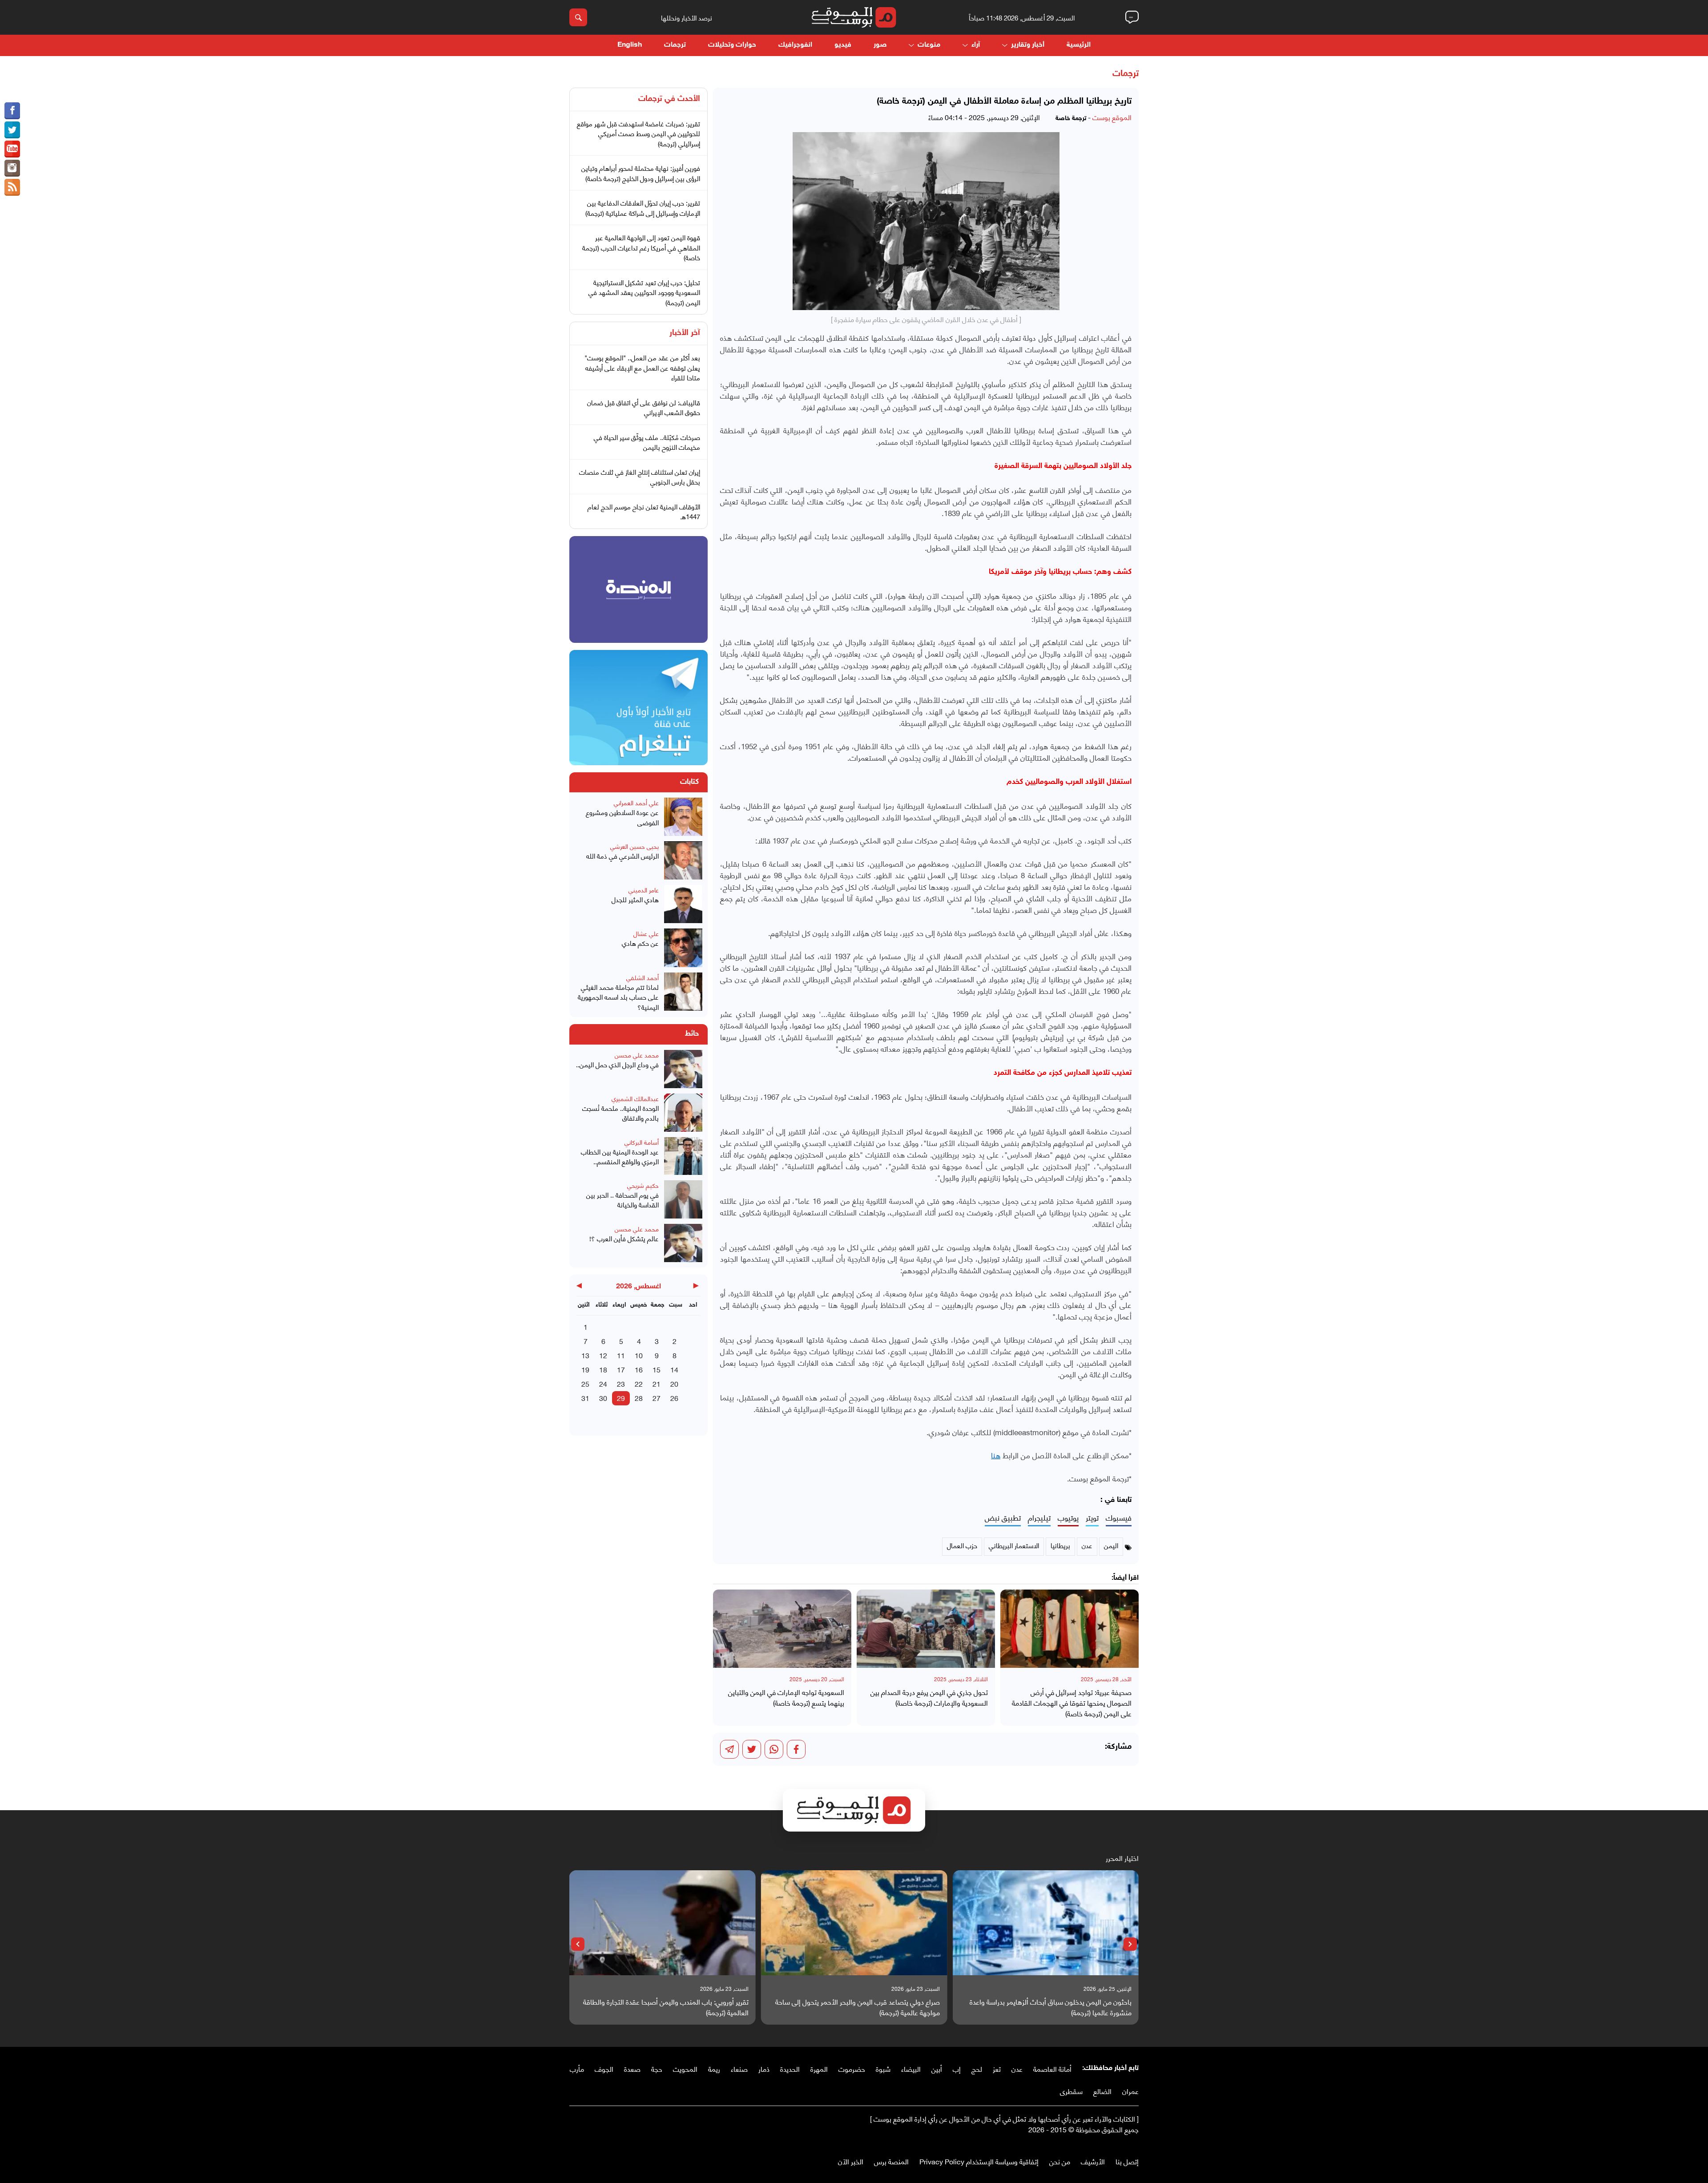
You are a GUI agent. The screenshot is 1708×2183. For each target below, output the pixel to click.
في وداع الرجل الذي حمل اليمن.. (617, 1064)
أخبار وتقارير (1028, 45)
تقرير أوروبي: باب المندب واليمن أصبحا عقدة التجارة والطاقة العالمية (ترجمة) (857, 2007)
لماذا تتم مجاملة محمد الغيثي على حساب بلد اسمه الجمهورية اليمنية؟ (618, 997)
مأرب (577, 2068)
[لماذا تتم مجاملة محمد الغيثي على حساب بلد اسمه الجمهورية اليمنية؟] (683, 992)
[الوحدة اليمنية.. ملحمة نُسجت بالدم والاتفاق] (683, 1113)
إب (957, 2068)
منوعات (929, 45)
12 (603, 1355)
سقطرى (1071, 2091)
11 (621, 1355)
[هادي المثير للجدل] (683, 904)
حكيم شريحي (643, 1185)
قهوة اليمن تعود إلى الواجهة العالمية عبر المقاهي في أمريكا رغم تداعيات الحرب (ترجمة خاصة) (641, 247)
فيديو (843, 45)
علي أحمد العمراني (636, 802)
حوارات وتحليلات (732, 45)
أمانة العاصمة (1052, 2068)
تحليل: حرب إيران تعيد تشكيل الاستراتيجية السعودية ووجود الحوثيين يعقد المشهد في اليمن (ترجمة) (644, 292)
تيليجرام (1039, 1518)
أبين (937, 2068)
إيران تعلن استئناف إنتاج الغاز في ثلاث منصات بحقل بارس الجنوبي (640, 477)
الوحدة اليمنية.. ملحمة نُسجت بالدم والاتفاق (620, 1113)
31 (585, 1398)
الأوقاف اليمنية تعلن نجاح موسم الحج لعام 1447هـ (644, 511)
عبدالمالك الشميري (635, 1098)
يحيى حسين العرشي (634, 846)
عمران (1130, 2091)
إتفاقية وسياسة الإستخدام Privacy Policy (979, 2161)
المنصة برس (891, 2161)
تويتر (1092, 1518)
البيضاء (911, 2068)
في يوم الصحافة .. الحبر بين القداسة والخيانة (622, 1200)
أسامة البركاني (642, 1142)
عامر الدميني (644, 890)
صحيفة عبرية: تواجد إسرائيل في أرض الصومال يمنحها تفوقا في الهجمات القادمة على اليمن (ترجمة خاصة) (1072, 1703)
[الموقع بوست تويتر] (12, 130)
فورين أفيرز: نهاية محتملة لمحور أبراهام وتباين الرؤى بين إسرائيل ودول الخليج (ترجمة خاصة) (641, 173)
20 (674, 1383)
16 (639, 1369)
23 (621, 1383)
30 (603, 1398)
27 (657, 1398)
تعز (997, 2068)
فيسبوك (1119, 1518)
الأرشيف (1093, 2161)
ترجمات (675, 45)
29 (621, 1398)
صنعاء (739, 2068)
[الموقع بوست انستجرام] (12, 168)
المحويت (685, 2068)
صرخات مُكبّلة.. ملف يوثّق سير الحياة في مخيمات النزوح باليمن (647, 442)
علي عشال (646, 933)
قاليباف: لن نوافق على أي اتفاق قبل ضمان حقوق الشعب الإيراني (644, 407)
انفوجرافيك (795, 45)
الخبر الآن (851, 2161)
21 (657, 1383)
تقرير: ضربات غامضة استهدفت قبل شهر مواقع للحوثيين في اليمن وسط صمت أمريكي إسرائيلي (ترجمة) (638, 133)
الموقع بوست (1112, 117)
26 (674, 1398)
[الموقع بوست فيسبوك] (12, 111)
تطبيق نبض (1003, 1518)
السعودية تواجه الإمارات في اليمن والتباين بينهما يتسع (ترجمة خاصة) (786, 1697)
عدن (1017, 2068)
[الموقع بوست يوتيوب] (12, 149)
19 (585, 1369)
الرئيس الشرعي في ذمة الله (622, 856)
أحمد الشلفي (643, 977)
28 (639, 1398)
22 (639, 1383)
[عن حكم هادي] (683, 948)
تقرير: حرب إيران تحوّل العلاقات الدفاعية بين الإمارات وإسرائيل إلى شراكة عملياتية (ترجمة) (643, 208)
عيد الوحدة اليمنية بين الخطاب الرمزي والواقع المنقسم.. (620, 1156)
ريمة (714, 2068)
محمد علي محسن (637, 1055)
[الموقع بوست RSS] (12, 187)
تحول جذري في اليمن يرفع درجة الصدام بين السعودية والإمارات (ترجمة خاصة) (929, 1697)
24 (603, 1383)
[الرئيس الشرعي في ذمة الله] (683, 860)
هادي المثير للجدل (635, 899)
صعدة (632, 2068)
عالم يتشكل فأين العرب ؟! (624, 1238)
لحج (977, 2068)
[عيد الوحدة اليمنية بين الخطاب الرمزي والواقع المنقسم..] (683, 1156)
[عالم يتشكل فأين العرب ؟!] (683, 1243)
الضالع (1102, 2091)
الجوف (604, 2068)
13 (585, 1355)
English (630, 45)
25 (585, 1383)
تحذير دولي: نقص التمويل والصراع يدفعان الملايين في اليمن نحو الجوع (665, 2007)
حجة (657, 2068)
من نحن (1060, 2161)
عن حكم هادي (640, 943)
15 (657, 1369)
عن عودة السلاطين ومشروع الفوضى (622, 817)
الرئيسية (1079, 45)
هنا (996, 1455)
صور (880, 45)
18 (603, 1369)
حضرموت (852, 2068)
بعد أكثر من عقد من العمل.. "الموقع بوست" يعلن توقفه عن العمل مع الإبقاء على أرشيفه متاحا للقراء (642, 367)
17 (621, 1369)
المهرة (819, 2068)
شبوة (883, 2068)
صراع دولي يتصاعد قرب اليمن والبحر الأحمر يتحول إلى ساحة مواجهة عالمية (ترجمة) (1049, 2007)
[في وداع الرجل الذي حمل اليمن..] (683, 1069)
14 (674, 1369)
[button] (1130, 1944)
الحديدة (790, 2068)
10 (639, 1355)
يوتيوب (1068, 1518)
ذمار (764, 2068)
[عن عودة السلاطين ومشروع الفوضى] (683, 817)
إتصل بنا (1127, 2161)
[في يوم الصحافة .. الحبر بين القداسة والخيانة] (683, 1199)
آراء (976, 45)
